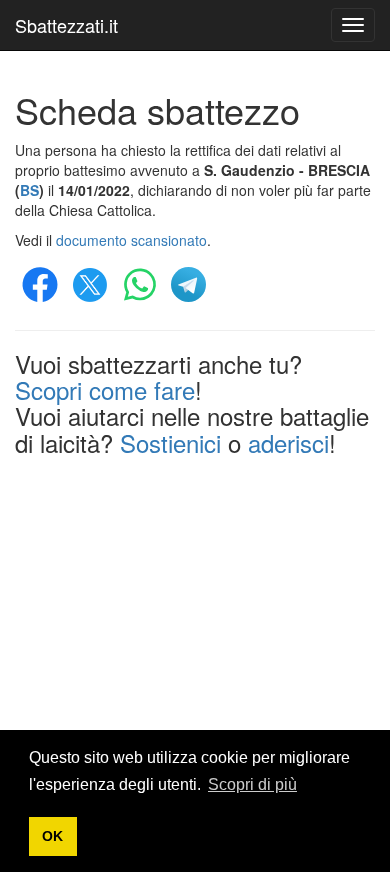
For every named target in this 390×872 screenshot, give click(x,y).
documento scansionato (131, 240)
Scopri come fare (105, 389)
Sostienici (170, 442)
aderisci (288, 442)
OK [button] (52, 836)
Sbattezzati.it (66, 25)
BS (29, 190)
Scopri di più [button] (252, 784)
